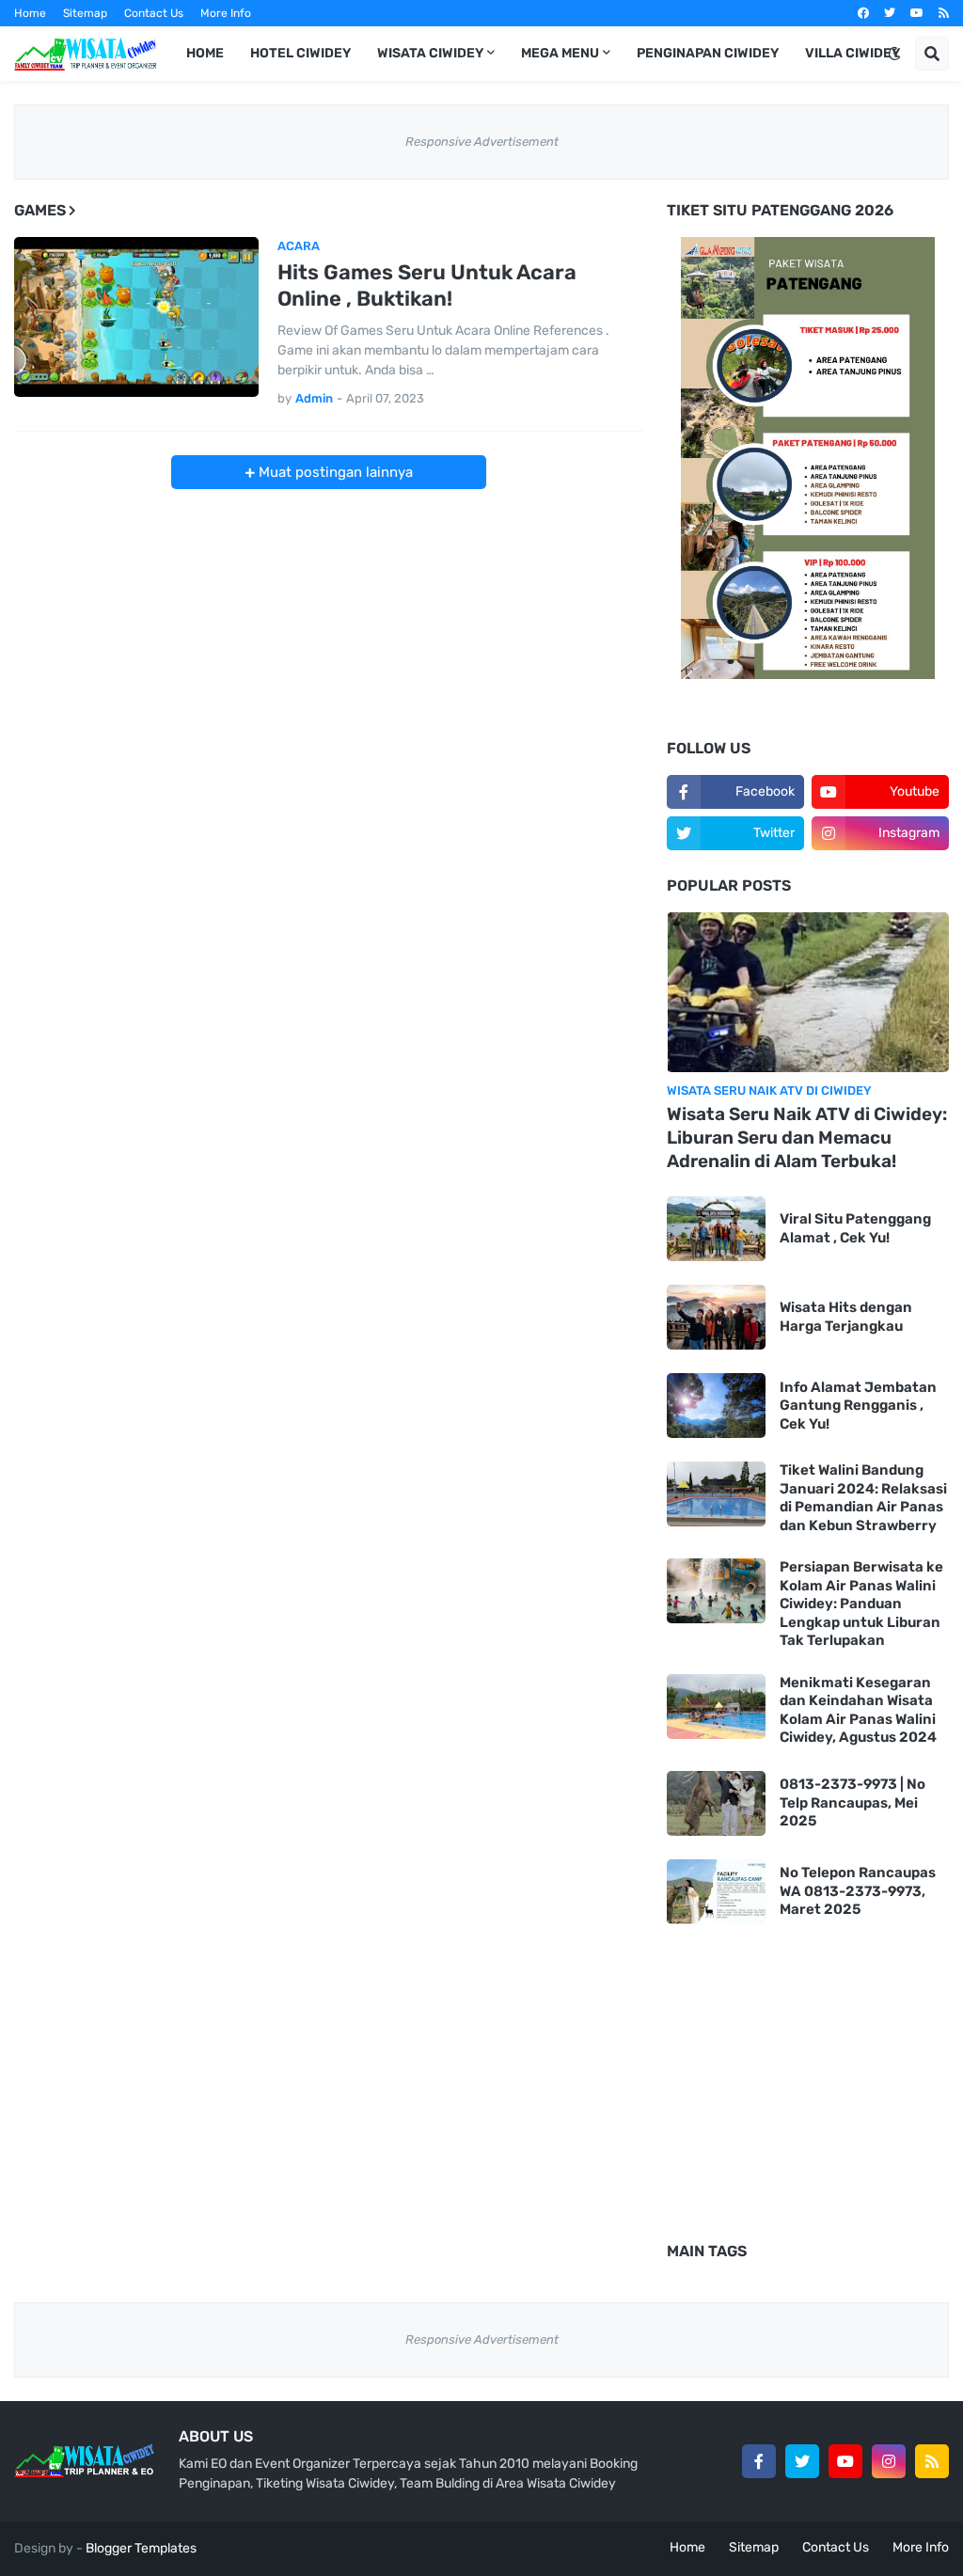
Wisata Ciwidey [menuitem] (430, 53)
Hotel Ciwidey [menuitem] (300, 53)
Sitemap (85, 13)
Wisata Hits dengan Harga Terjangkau (846, 1317)
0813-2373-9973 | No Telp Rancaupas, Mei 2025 (852, 1802)
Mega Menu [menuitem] (560, 53)
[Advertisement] (329, 621)
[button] (894, 54)
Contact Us (154, 13)
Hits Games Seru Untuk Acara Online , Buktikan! (427, 286)
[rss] (944, 13)
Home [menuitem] (205, 53)
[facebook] (863, 13)
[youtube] (917, 13)
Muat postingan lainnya (334, 472)
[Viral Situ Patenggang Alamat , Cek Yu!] (716, 1229)
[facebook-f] (759, 2461)
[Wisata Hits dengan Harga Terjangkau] (716, 1317)
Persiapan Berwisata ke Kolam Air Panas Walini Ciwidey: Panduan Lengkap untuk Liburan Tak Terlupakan (861, 1604)
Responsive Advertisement (482, 142)
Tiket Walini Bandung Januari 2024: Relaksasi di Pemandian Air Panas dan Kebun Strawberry (863, 1498)
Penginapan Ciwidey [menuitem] (708, 53)
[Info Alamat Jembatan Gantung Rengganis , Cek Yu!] (716, 1406)
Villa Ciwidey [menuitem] (852, 53)
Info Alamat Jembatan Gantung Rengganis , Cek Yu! (858, 1406)
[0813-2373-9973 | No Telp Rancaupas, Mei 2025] (716, 1803)
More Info (226, 13)
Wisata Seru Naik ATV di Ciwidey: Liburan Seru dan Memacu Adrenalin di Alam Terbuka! (807, 1137)
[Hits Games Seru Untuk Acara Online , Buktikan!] (136, 317)
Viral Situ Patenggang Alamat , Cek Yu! (855, 1228)
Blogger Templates (141, 2548)
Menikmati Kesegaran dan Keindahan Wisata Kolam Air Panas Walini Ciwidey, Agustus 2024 (858, 1710)
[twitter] (890, 13)
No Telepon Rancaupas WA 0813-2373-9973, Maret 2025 (858, 1891)
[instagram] (889, 2461)
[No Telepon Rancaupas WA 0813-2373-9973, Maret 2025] (716, 1892)
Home (30, 13)
